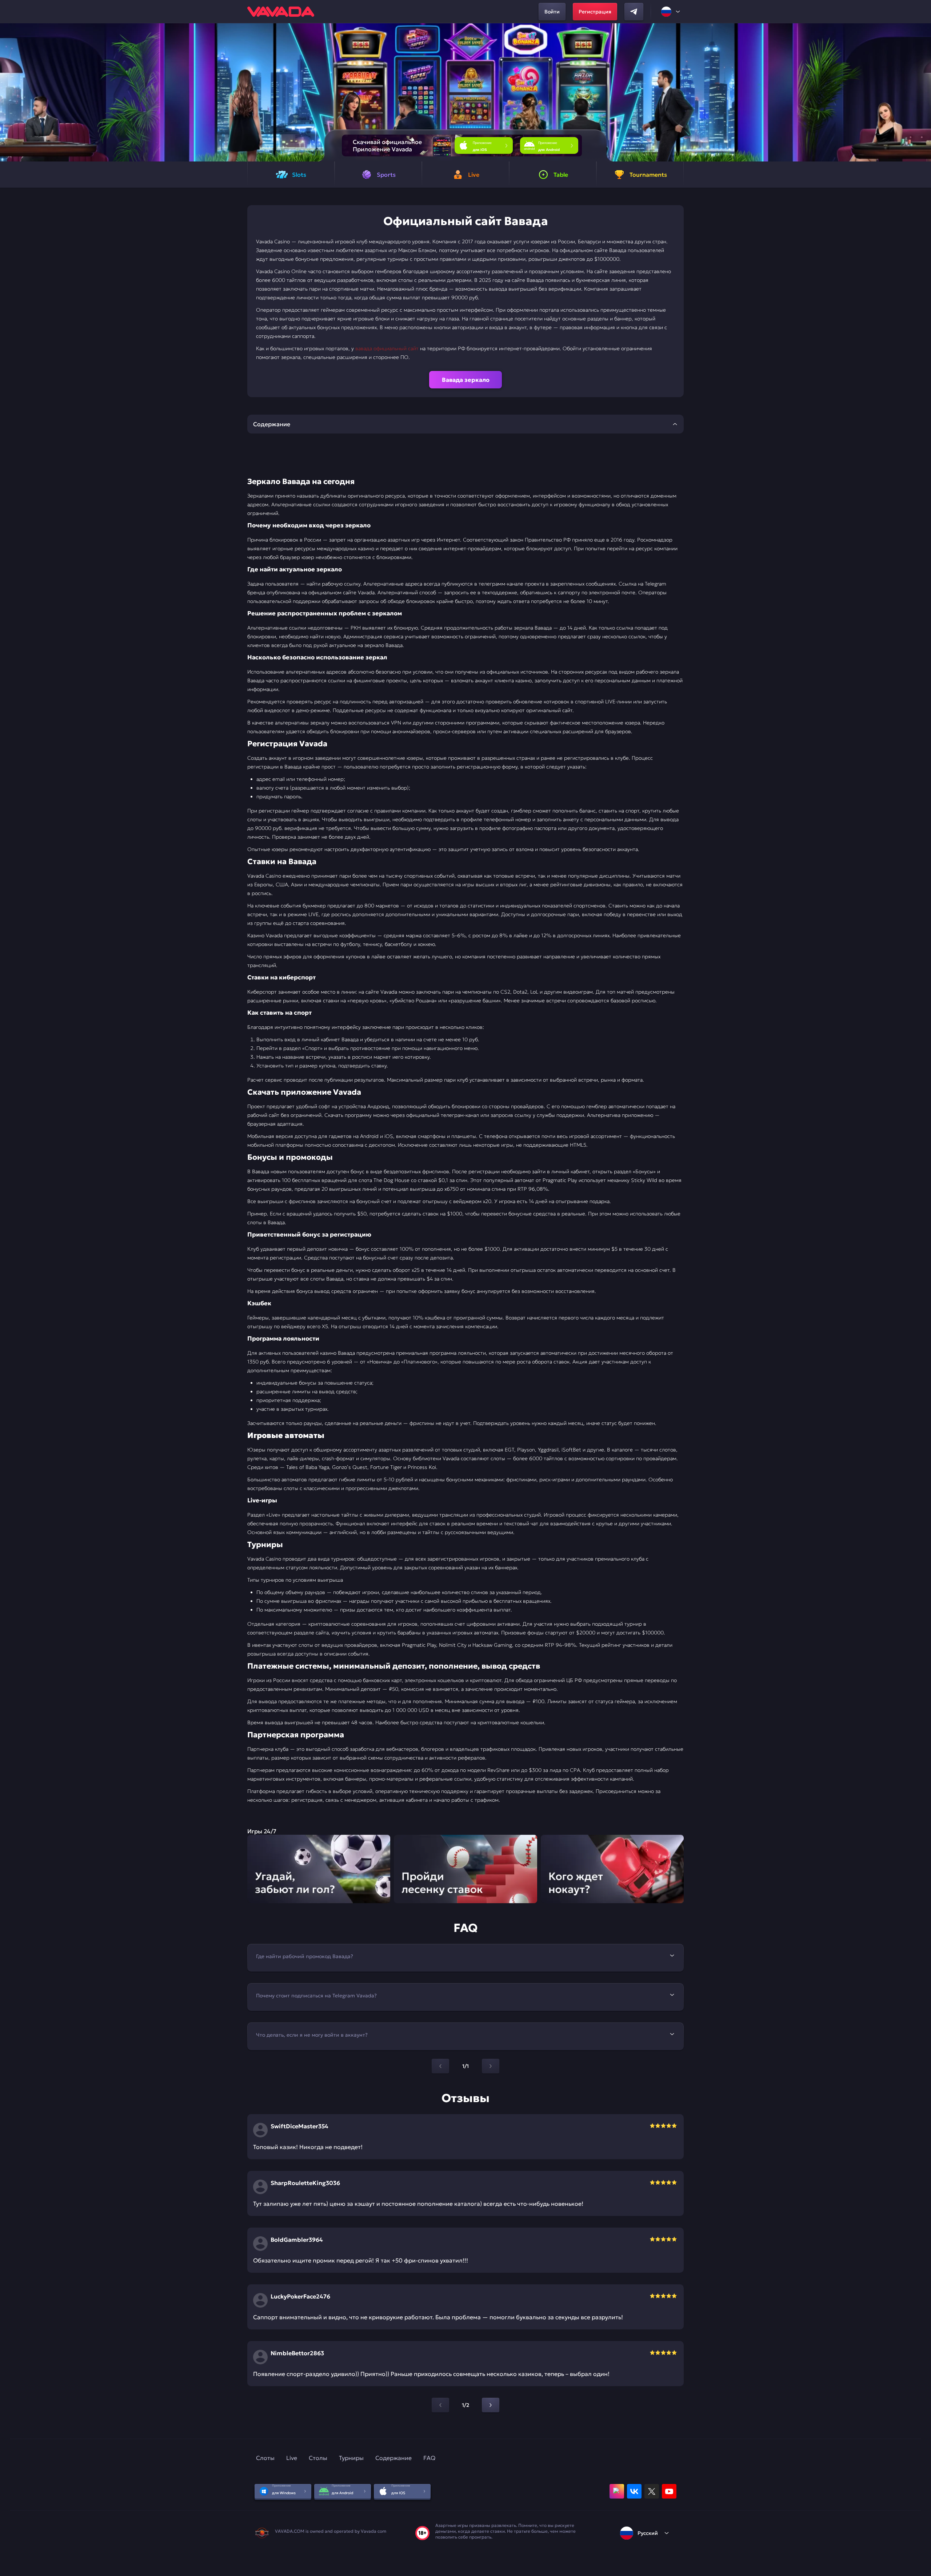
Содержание (393, 2458)
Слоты (265, 2458)
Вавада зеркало (466, 380)
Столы (318, 2458)
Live (292, 2458)
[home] (281, 12)
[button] (922, 92)
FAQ (429, 2458)
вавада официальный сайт (387, 348)
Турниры (351, 2458)
